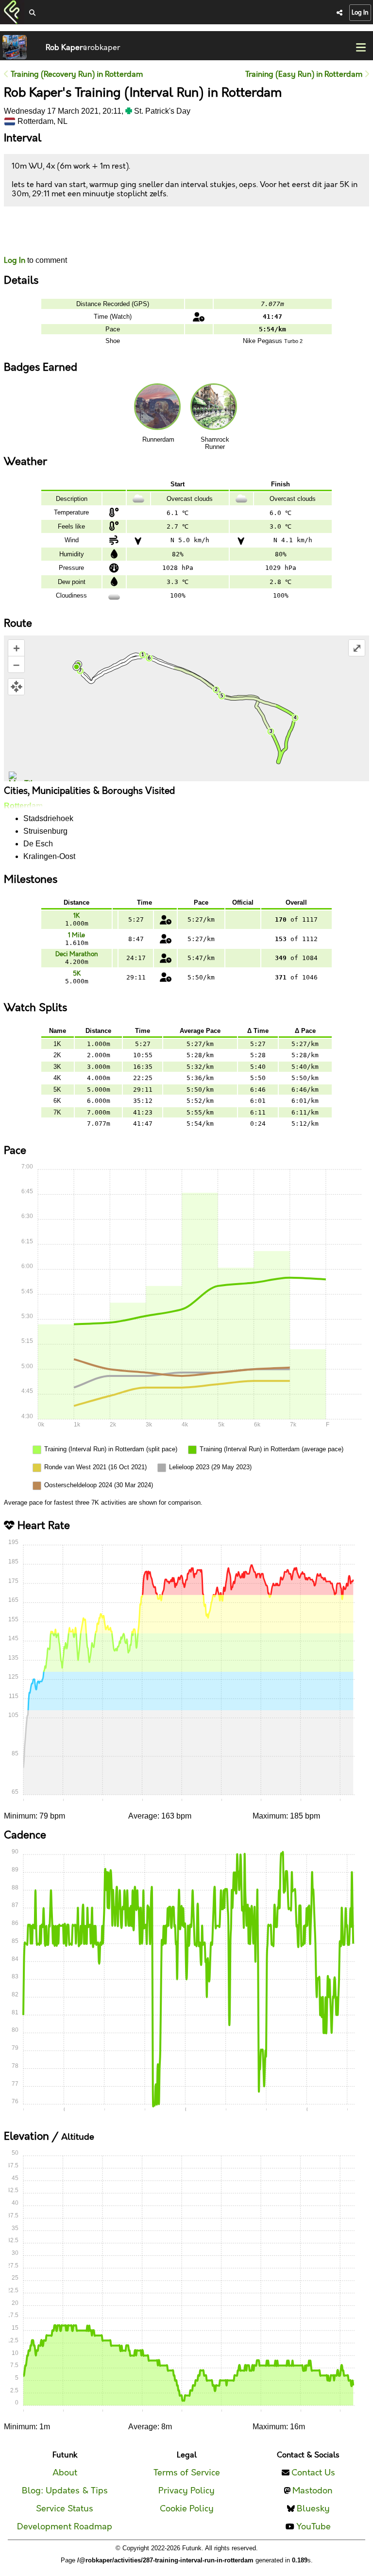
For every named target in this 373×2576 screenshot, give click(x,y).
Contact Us (313, 2473)
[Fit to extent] (16, 687)
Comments (40, 231)
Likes (18, 240)
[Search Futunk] (32, 13)
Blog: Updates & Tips (65, 2491)
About (65, 2473)
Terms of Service (187, 2473)
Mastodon (313, 2491)
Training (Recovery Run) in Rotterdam (76, 75)
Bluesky (313, 2509)
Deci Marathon (77, 954)
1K (76, 916)
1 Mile (76, 935)
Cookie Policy (187, 2509)
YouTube (314, 2527)
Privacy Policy (186, 2491)
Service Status (65, 2509)
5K (77, 974)
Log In (360, 13)
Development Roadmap (65, 2527)
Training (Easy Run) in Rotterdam (305, 75)
